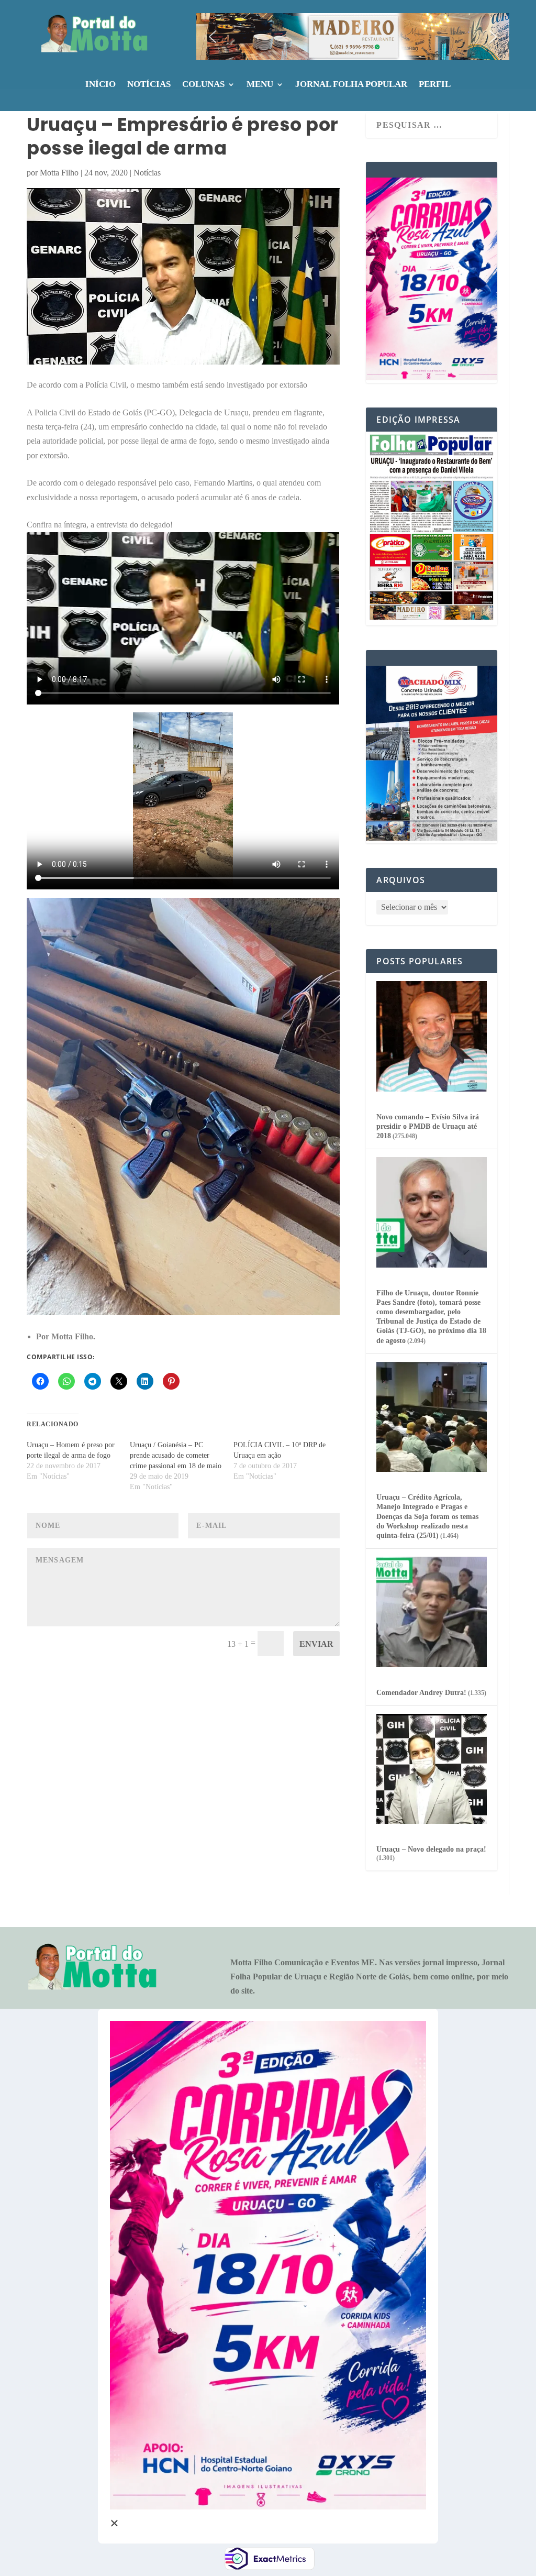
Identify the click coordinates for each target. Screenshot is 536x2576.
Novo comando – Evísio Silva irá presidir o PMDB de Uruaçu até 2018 (428, 1126)
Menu (260, 85)
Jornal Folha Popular (351, 85)
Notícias (149, 85)
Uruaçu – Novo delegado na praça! (431, 1849)
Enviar (316, 1644)
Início (100, 85)
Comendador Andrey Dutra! (421, 1693)
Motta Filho (59, 173)
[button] (353, 37)
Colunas (203, 85)
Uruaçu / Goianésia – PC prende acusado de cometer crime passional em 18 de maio (176, 1455)
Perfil (435, 85)
